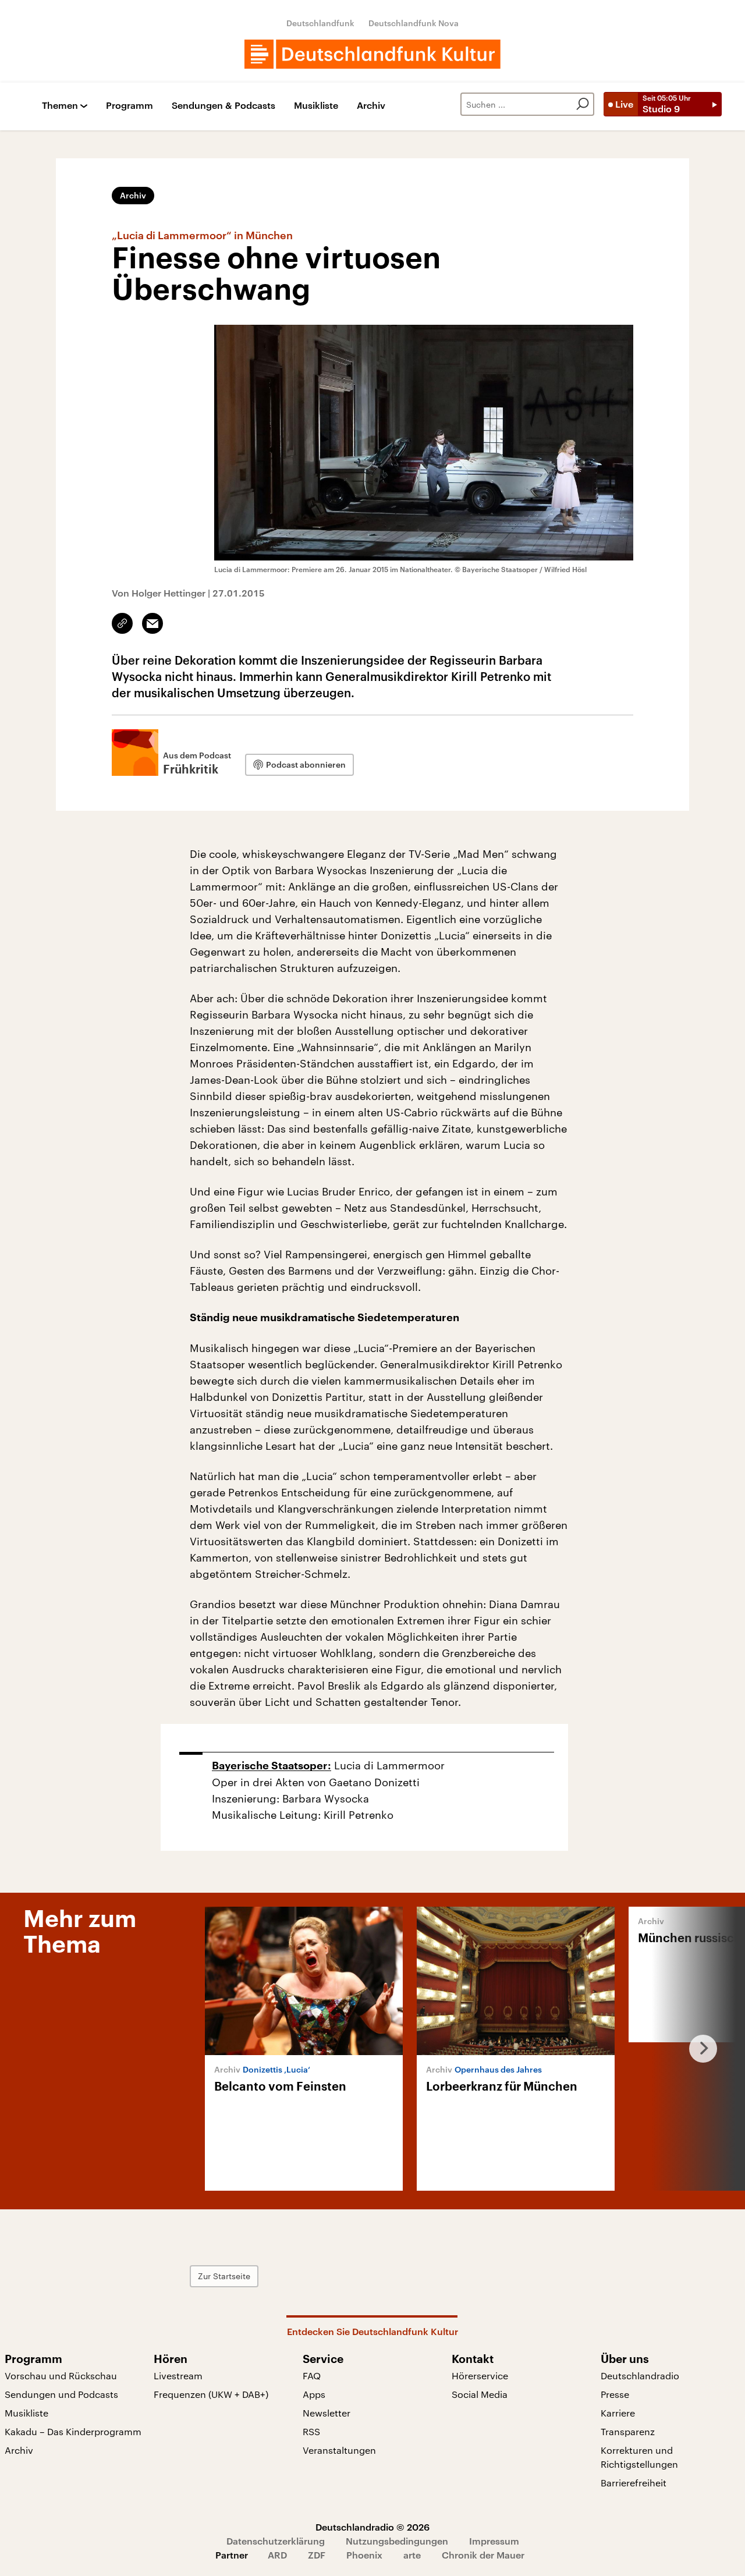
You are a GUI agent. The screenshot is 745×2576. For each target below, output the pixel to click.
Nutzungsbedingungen (397, 2541)
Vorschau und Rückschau (61, 2375)
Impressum (494, 2541)
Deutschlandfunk (320, 23)
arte (412, 2555)
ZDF (317, 2555)
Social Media (480, 2394)
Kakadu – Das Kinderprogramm (73, 2431)
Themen (60, 106)
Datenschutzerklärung (276, 2541)
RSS (311, 2431)
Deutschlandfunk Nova (414, 23)
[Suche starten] (583, 104)
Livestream (178, 2375)
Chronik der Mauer (483, 2555)
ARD (277, 2555)
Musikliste (316, 106)
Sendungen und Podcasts (61, 2394)
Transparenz (628, 2431)
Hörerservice (480, 2375)
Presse (615, 2394)
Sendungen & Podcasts (223, 106)
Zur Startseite (224, 2276)
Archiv (371, 106)
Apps (314, 2394)
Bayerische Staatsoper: (272, 1766)
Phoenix (364, 2555)
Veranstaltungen (339, 2450)
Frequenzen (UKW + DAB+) (211, 2394)
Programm (130, 106)
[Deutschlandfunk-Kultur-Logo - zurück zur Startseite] (372, 54)
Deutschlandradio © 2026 (372, 2527)
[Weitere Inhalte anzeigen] (698, 2049)
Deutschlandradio (640, 2375)
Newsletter (327, 2413)
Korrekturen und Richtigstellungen (639, 2457)
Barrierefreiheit (634, 2483)
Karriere (618, 2413)
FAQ (312, 2375)
